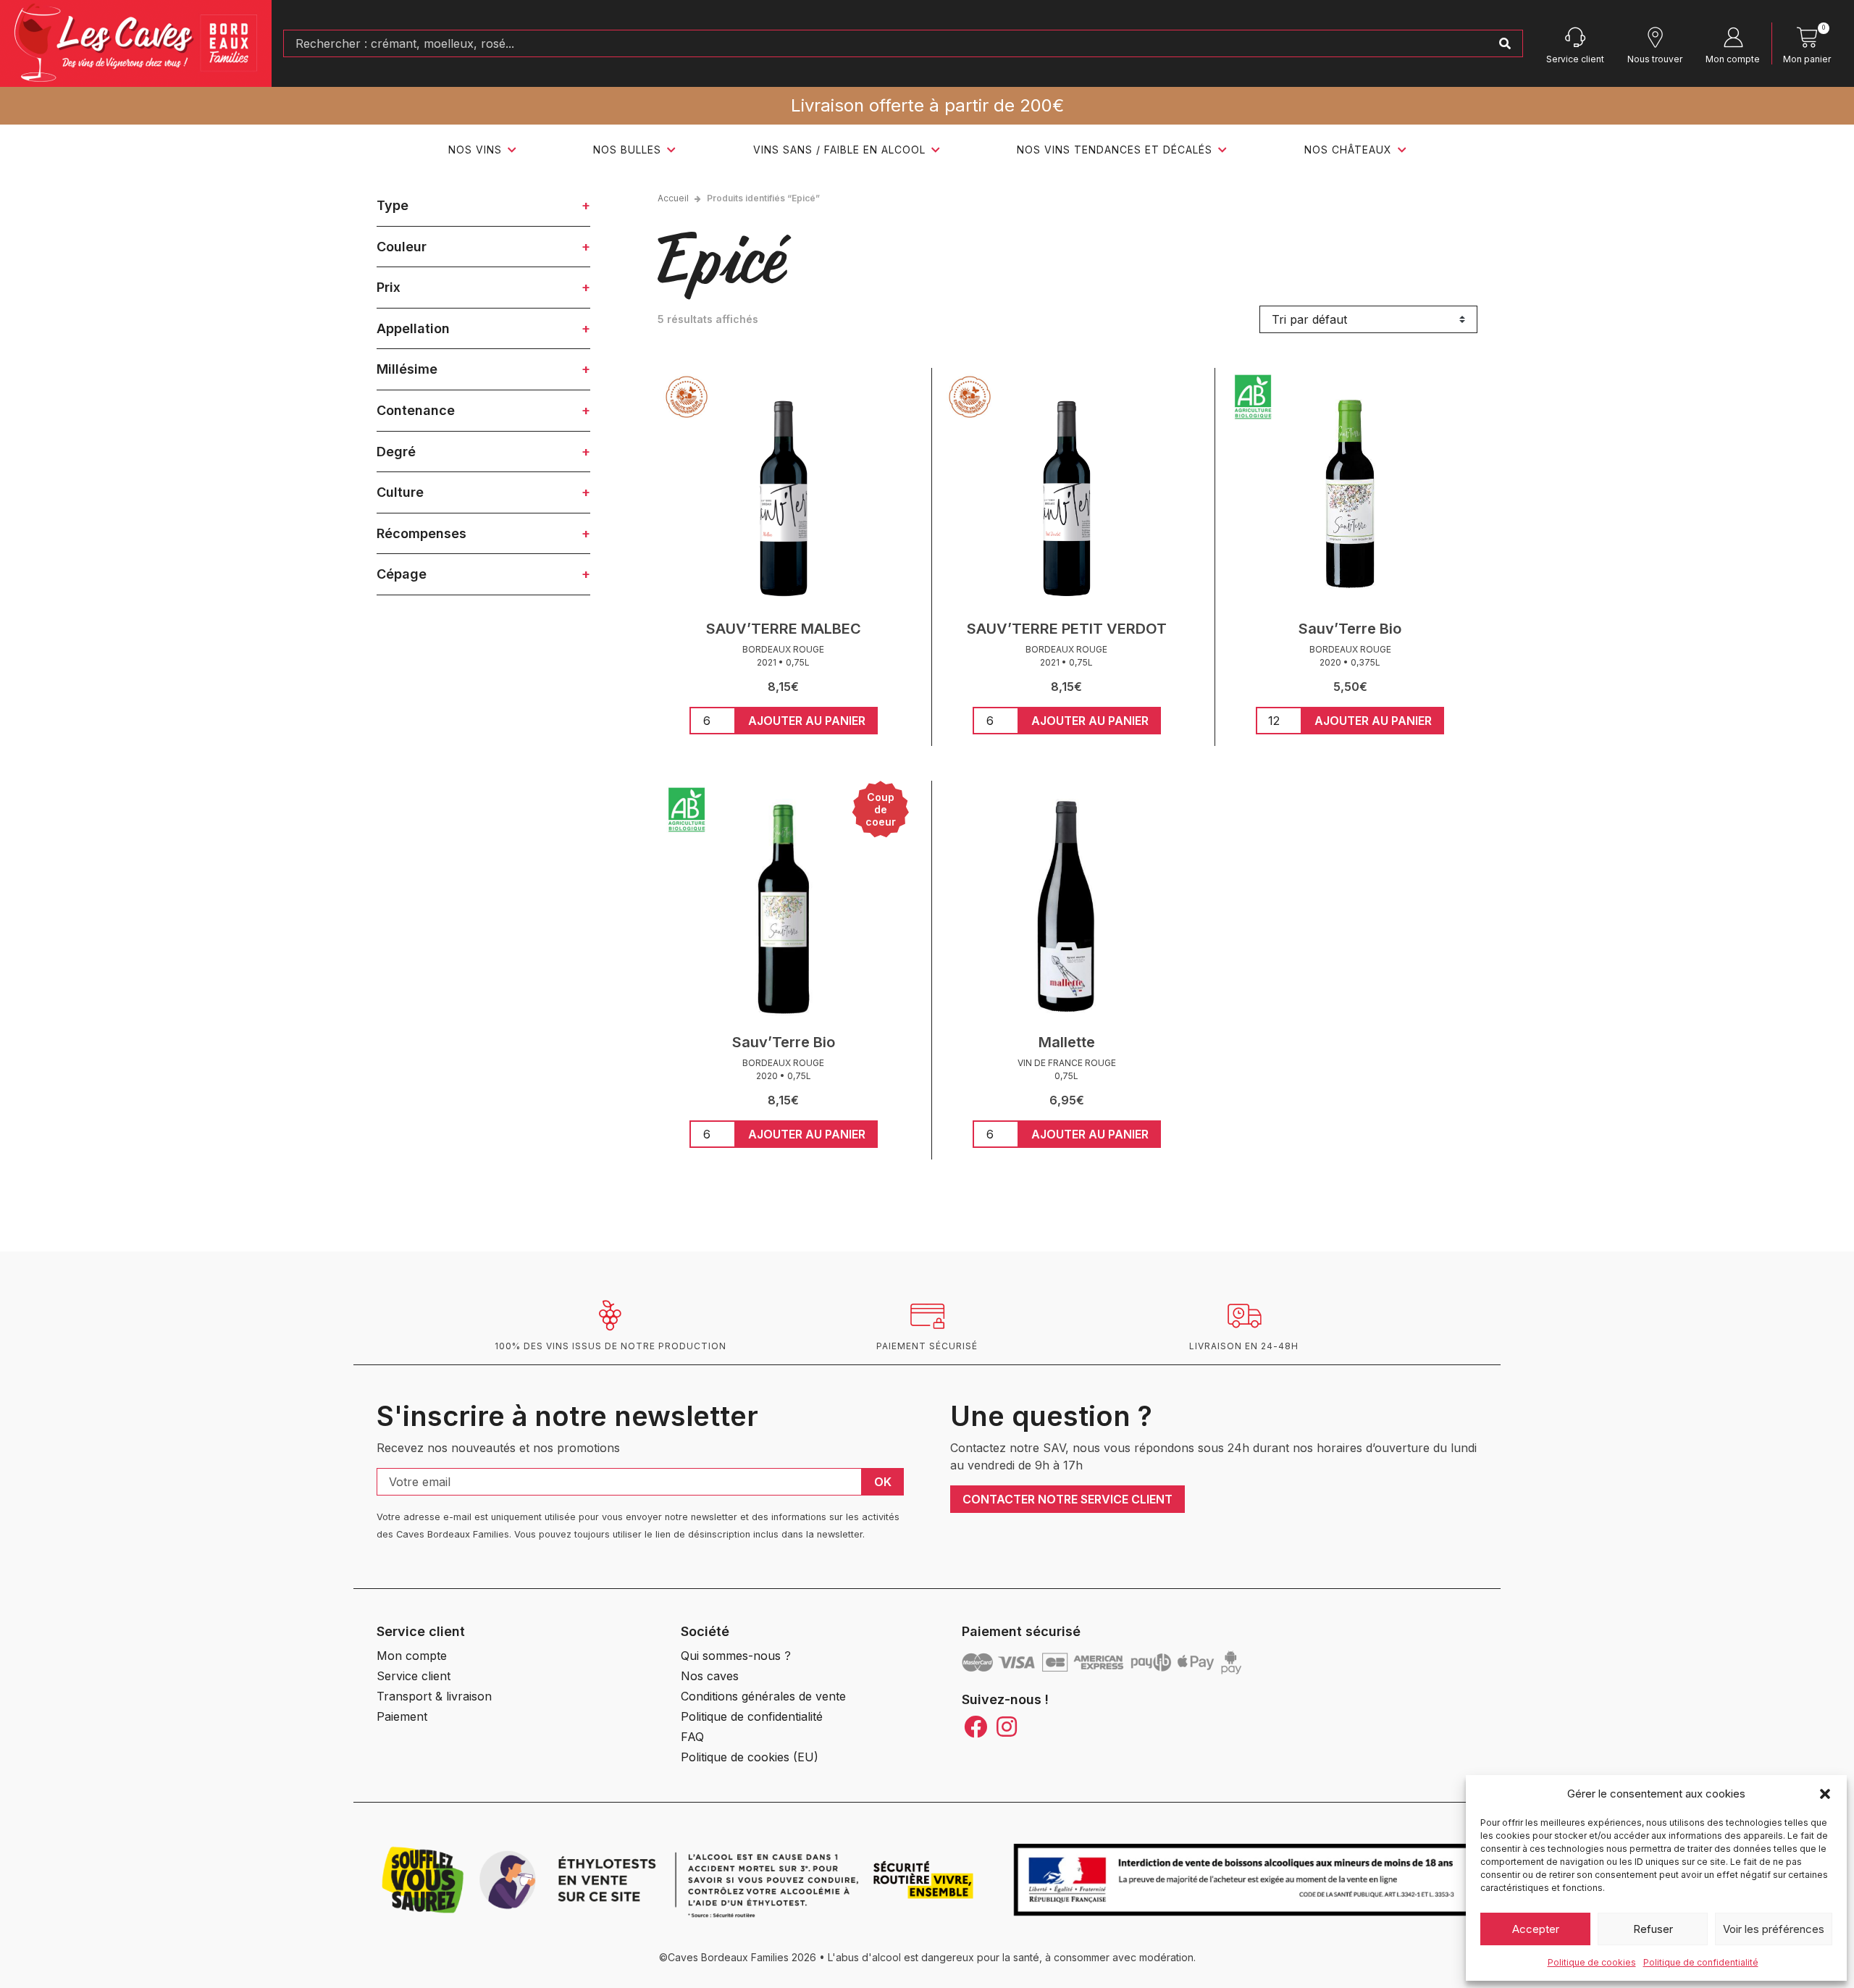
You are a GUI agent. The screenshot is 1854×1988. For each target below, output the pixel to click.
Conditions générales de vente (763, 1696)
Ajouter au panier (807, 721)
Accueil (673, 198)
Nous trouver (1655, 59)
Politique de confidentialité (1701, 1962)
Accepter (1536, 1929)
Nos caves (710, 1676)
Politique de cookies (1592, 1962)
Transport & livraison (434, 1696)
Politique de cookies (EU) (750, 1757)
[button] (1825, 1794)
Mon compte (1733, 59)
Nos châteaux (1348, 150)
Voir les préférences (1774, 1929)
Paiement (402, 1716)
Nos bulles (627, 150)
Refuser (1653, 1929)
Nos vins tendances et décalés (1115, 150)
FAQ (692, 1737)
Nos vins (475, 150)
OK (883, 1482)
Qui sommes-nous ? (736, 1656)
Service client (1575, 59)
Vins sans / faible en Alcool (839, 150)
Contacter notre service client (1067, 1499)
